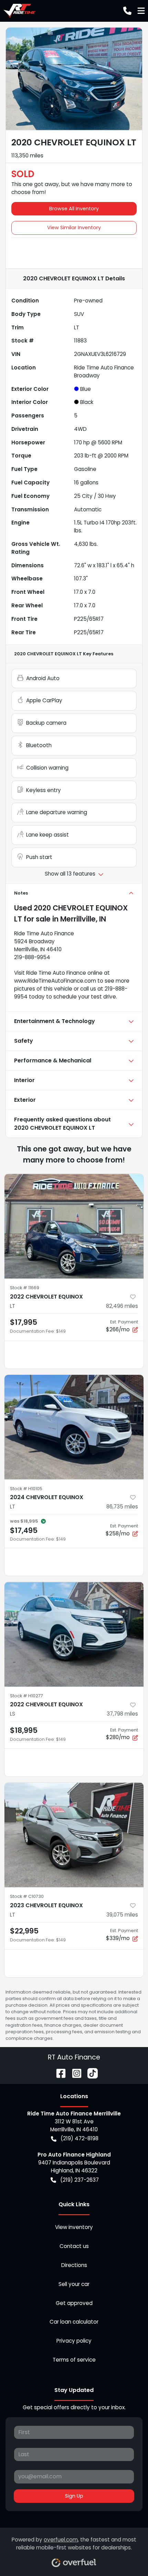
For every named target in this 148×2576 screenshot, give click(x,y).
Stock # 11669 (25, 1288)
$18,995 (24, 1730)
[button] (127, 11)
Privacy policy (74, 2341)
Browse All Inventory (74, 209)
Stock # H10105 (26, 1489)
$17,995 (24, 1322)
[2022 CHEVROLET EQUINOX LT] (74, 1226)
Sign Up (74, 2496)
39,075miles (122, 1915)
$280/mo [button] (122, 1734)
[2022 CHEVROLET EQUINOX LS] (74, 1634)
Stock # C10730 (27, 1896)
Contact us (74, 2246)
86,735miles (122, 1507)
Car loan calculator (74, 2322)
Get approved (74, 2303)
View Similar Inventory (74, 228)
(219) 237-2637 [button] (80, 2180)
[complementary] (127, 2555)
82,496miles (122, 1306)
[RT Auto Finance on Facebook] (58, 2073)
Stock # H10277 (27, 1696)
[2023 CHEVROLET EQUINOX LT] (74, 1835)
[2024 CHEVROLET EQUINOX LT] (74, 1427)
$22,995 (24, 1931)
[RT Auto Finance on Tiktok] (90, 2073)
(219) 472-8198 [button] (80, 2138)
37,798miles (122, 1714)
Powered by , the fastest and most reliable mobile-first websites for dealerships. (74, 2544)
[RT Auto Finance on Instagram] (74, 2073)
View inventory (74, 2227)
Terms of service (74, 2360)
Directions (74, 2265)
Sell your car (74, 2284)
